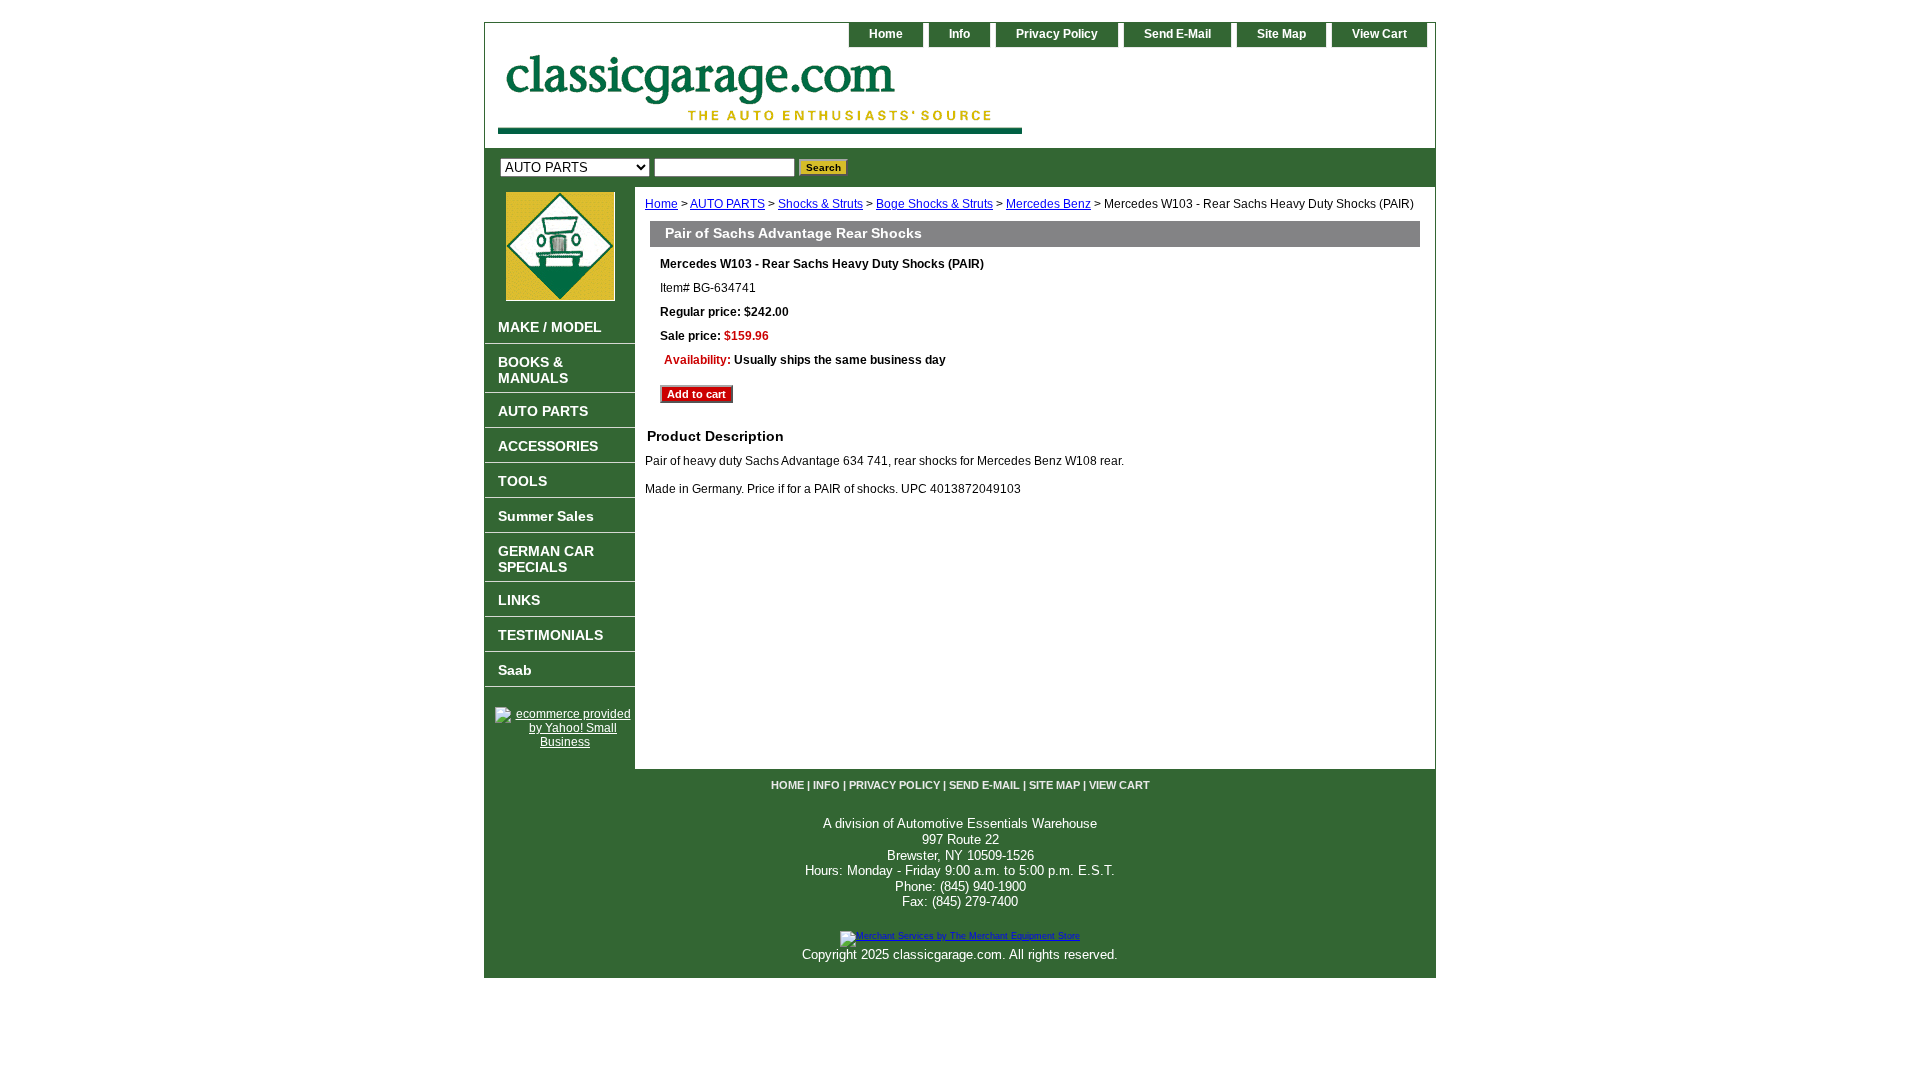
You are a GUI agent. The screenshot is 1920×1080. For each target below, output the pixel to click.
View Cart (1379, 34)
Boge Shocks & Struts (934, 204)
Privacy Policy (1057, 34)
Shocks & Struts (820, 204)
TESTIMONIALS (550, 635)
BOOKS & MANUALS (533, 370)
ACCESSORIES (548, 446)
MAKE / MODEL (550, 327)
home (886, 34)
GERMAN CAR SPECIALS (546, 559)
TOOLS (522, 481)
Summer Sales (546, 516)
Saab (515, 670)
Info (959, 34)
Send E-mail (1177, 34)
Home (661, 204)
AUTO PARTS (727, 204)
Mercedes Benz (1048, 204)
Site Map (1281, 34)
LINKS (519, 600)
